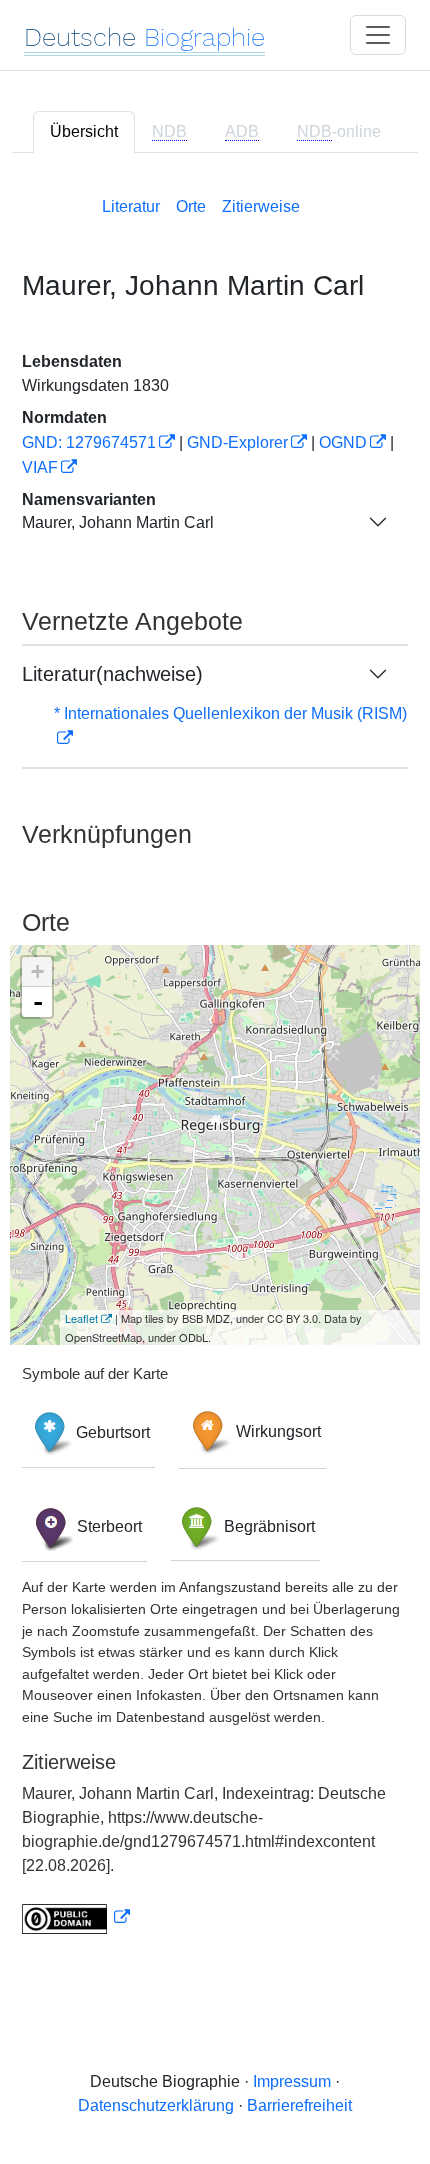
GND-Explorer (237, 442)
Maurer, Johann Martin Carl (118, 522)
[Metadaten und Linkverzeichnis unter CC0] (76, 1917)
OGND (343, 442)
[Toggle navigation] (378, 35)
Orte (191, 206)
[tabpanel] (215, 1061)
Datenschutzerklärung (156, 2105)
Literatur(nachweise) (112, 674)
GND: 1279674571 (89, 442)
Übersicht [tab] (84, 131)
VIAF (40, 467)
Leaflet (81, 1318)
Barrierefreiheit (299, 2105)
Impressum (292, 2081)
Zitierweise (261, 206)
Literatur (131, 206)
